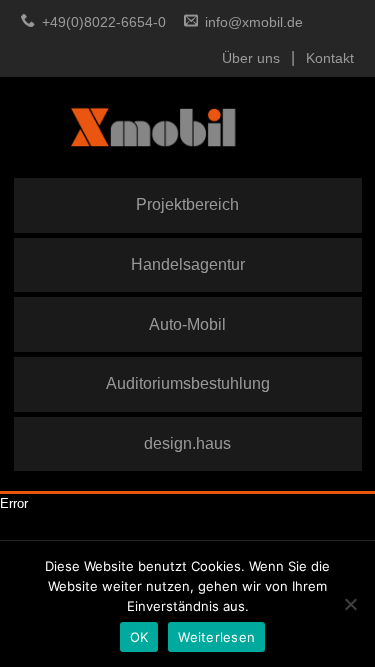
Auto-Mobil (187, 324)
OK (139, 637)
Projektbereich (187, 204)
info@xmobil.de (254, 22)
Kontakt (330, 58)
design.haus (187, 443)
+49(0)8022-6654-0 (104, 22)
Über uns (251, 58)
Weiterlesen (216, 637)
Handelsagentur (188, 264)
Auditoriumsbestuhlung (188, 383)
